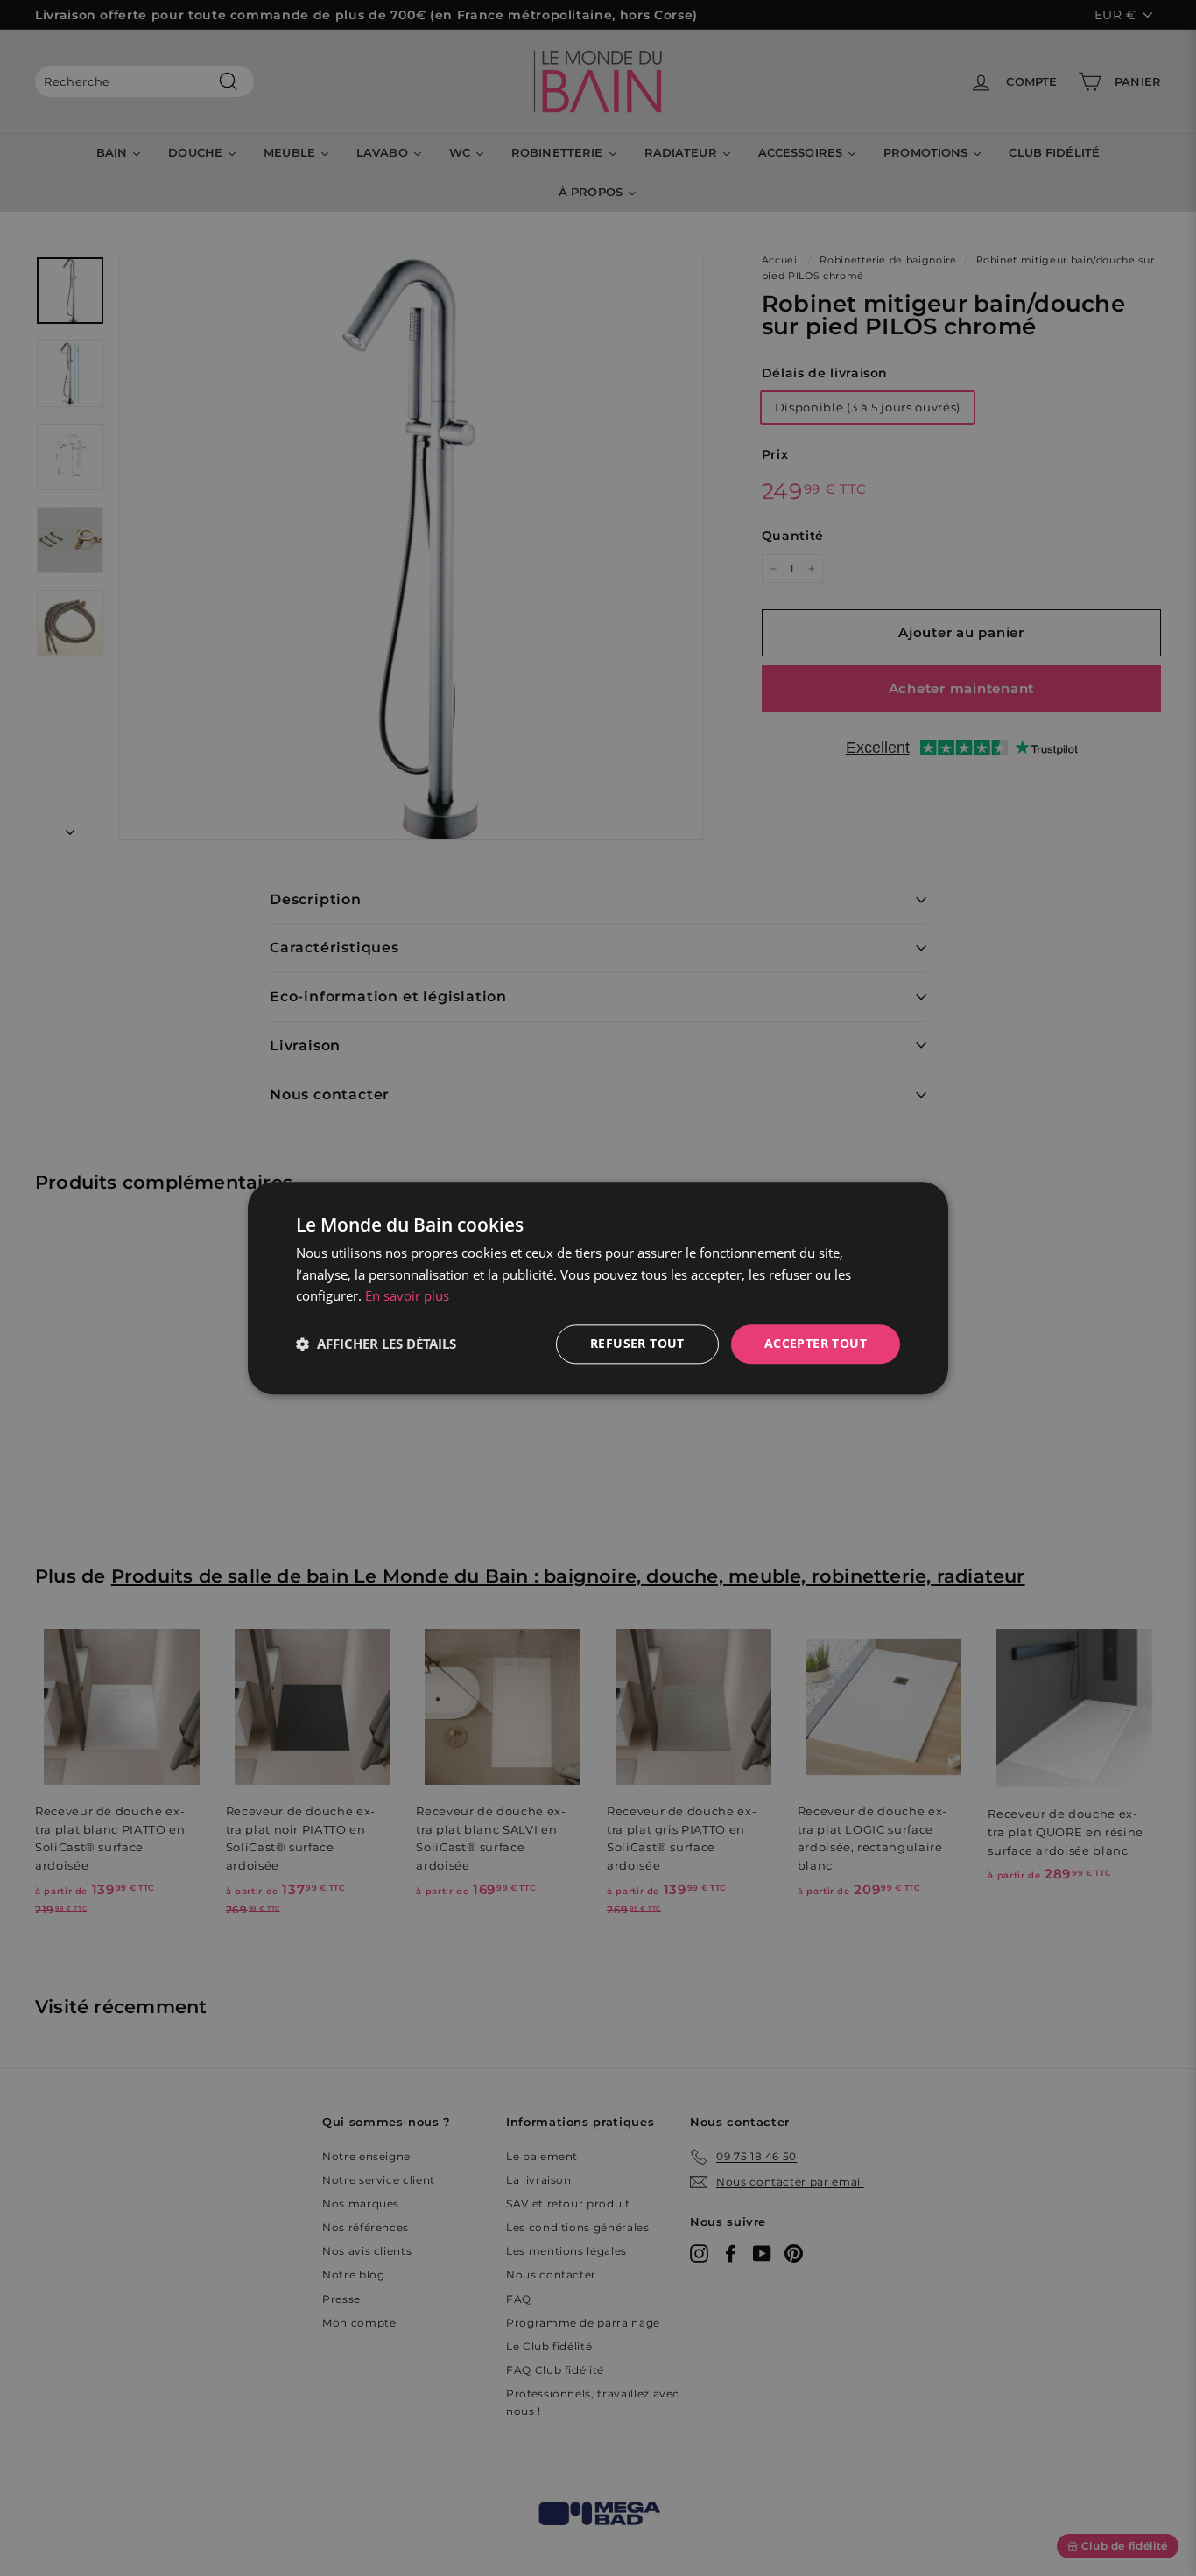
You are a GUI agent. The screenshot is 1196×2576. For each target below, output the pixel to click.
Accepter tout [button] (816, 1343)
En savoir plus (407, 1296)
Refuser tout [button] (637, 1343)
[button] (376, 1344)
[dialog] (598, 1288)
